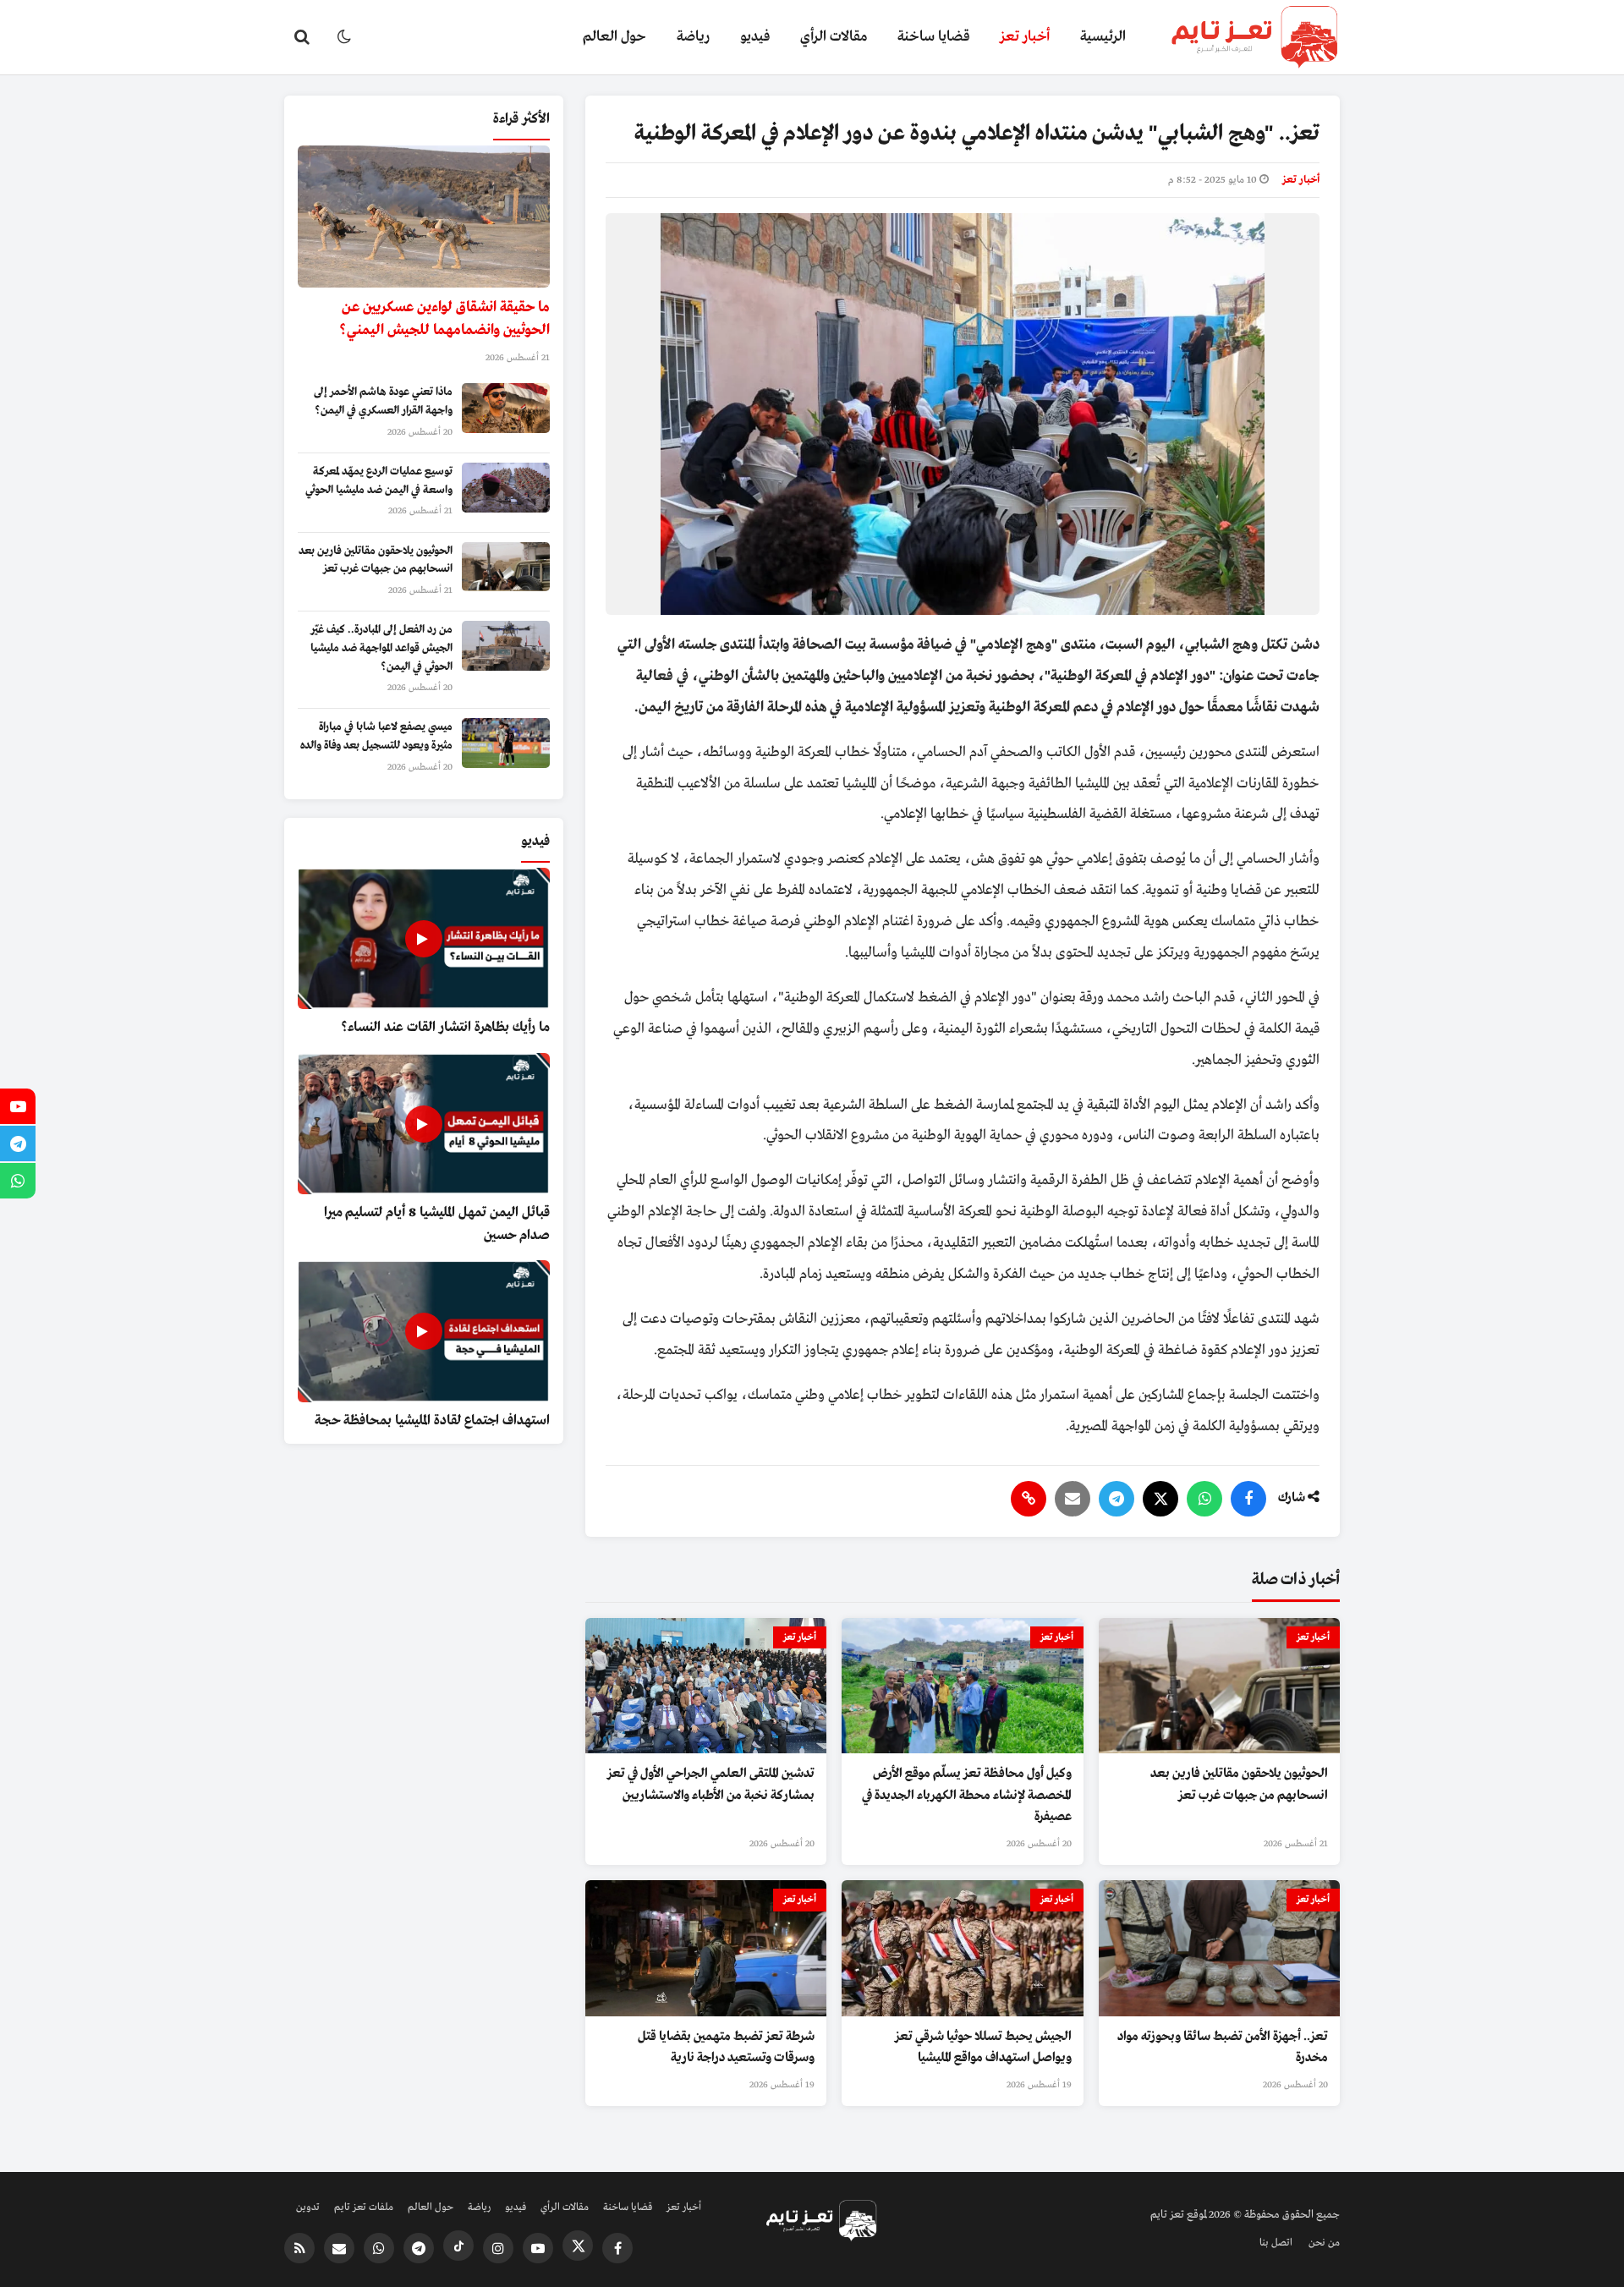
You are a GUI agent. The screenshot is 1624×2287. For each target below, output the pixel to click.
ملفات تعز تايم (364, 2207)
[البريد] (1073, 1499)
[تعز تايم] (1240, 37)
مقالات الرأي (834, 37)
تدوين (308, 2207)
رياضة (693, 37)
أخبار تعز (1025, 37)
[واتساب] (1204, 1499)
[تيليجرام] (1116, 1499)
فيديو (755, 37)
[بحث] (302, 37)
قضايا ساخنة (933, 37)
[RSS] (299, 2248)
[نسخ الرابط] (1029, 1499)
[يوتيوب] (538, 2248)
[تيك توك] (458, 2246)
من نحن (1324, 2243)
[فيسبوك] (1248, 1499)
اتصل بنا (1276, 2243)
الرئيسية (1103, 37)
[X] (1160, 1499)
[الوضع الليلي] (344, 37)
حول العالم (614, 37)
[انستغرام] (498, 2248)
